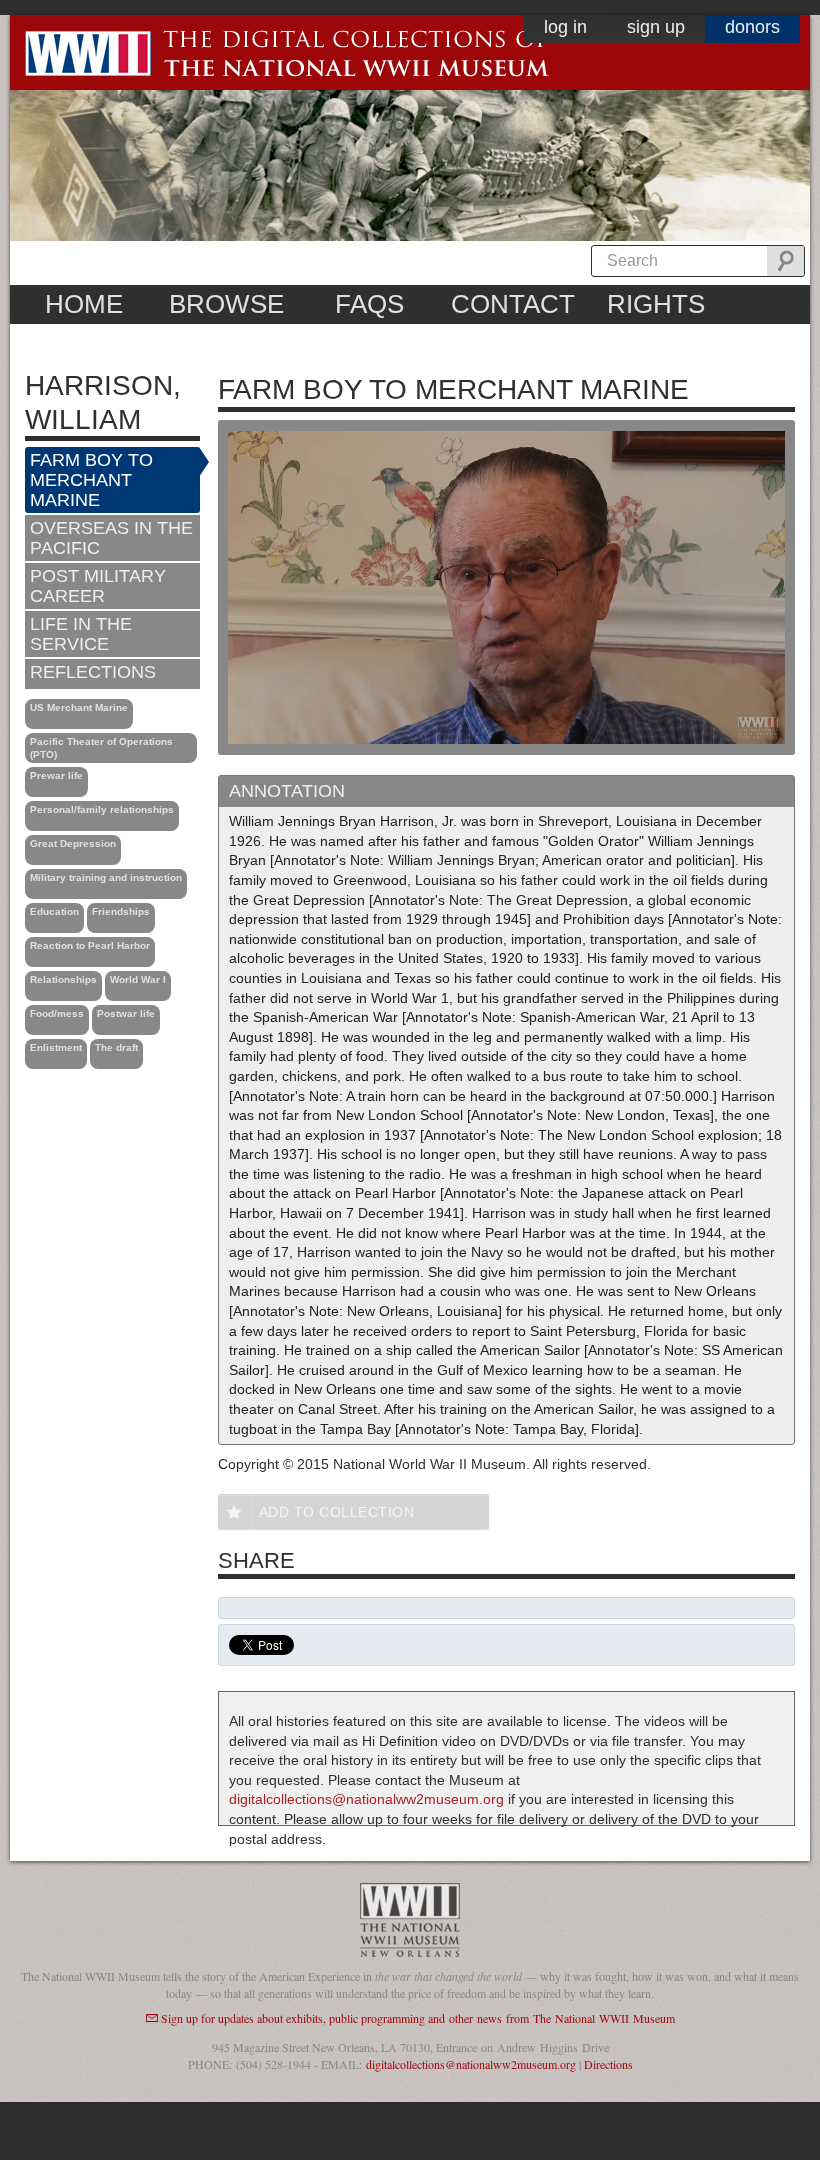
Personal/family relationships (102, 809)
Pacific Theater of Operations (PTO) (101, 748)
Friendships (121, 911)
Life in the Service (81, 634)
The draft (116, 1047)
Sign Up (656, 27)
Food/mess (57, 1013)
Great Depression (73, 843)
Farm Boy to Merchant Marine (91, 480)
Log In (565, 27)
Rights (656, 304)
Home (84, 304)
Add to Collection (337, 1512)
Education (54, 911)
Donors (752, 27)
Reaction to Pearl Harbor (90, 945)
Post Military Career (98, 586)
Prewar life (56, 775)
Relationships (63, 979)
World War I (138, 979)
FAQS (369, 304)
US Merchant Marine (79, 707)
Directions (608, 2064)
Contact (513, 304)
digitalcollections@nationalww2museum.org (366, 1799)
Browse (226, 304)
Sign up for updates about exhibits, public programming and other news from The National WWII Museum (418, 2018)
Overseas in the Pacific (111, 538)
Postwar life (126, 1013)
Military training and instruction (106, 877)
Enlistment (56, 1047)
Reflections (93, 672)
